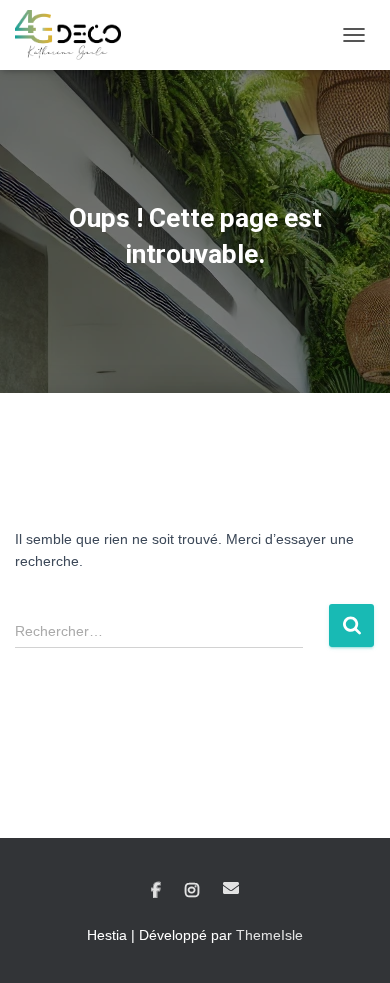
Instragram (192, 891)
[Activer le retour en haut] (350, 943)
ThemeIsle (269, 935)
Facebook (156, 891)
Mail (231, 888)
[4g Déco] (75, 35)
